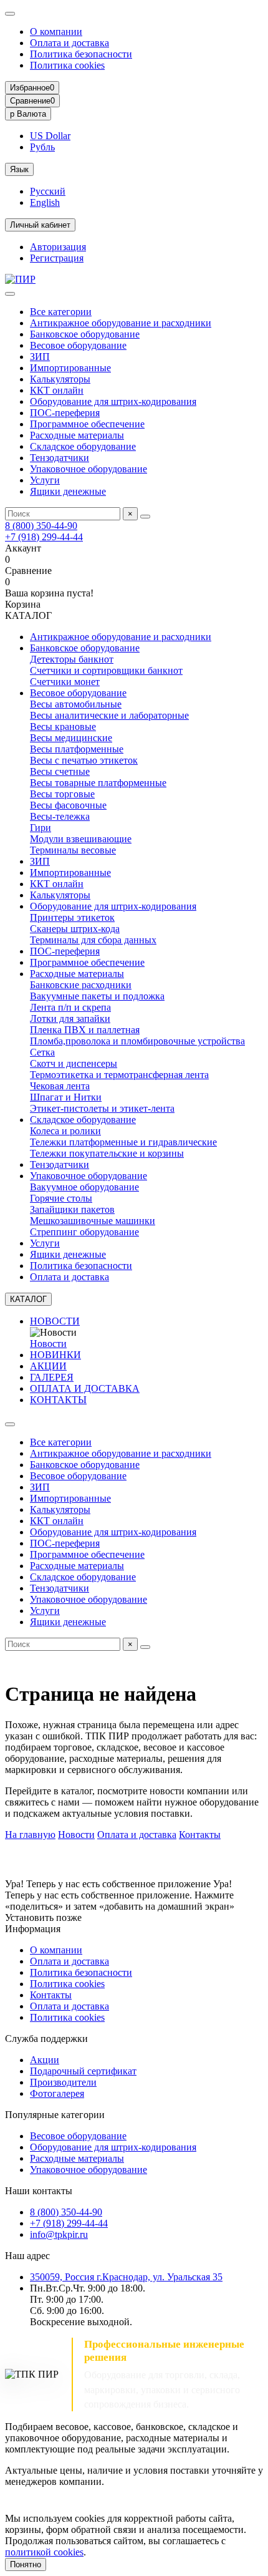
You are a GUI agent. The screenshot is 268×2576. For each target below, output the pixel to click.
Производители (63, 2082)
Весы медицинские (71, 738)
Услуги (45, 480)
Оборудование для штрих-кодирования (113, 401)
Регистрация (57, 258)
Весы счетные (60, 771)
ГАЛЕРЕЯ (52, 1377)
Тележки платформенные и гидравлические (123, 1142)
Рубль (42, 147)
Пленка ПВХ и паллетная (85, 1030)
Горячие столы (61, 1198)
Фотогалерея (57, 2093)
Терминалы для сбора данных (93, 940)
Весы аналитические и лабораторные (109, 715)
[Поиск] (145, 517)
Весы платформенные (77, 749)
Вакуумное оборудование (84, 1187)
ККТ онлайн (57, 390)
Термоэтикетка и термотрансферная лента (119, 1075)
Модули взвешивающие (81, 839)
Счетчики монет (65, 682)
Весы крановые (63, 727)
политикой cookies (44, 2552)
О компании (56, 32)
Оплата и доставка (69, 43)
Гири (41, 828)
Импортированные (70, 368)
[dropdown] (10, 14)
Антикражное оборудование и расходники (121, 323)
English (45, 202)
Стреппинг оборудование (84, 1232)
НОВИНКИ (55, 1355)
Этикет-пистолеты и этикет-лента (102, 1108)
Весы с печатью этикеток (84, 760)
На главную (30, 1835)
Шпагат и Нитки (66, 1097)
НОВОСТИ (55, 1321)
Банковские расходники (81, 985)
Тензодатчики (60, 458)
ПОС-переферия (65, 413)
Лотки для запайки (70, 1018)
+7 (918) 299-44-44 (44, 537)
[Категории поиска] (10, 294)
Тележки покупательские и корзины (107, 1153)
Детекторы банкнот (72, 659)
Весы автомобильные (76, 704)
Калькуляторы (60, 379)
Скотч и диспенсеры (74, 1063)
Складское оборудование (83, 446)
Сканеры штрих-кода (75, 929)
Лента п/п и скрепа (70, 1007)
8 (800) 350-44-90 (41, 526)
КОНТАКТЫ (58, 1400)
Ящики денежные (68, 491)
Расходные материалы (77, 435)
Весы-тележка (60, 816)
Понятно (26, 2564)
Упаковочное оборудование (89, 469)
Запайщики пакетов (72, 1209)
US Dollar (50, 136)
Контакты (200, 1835)
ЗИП (40, 357)
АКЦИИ (48, 1366)
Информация (33, 1929)
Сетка (42, 1052)
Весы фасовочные (68, 805)
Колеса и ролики (65, 1131)
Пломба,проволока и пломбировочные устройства (137, 1041)
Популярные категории (55, 2115)
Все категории (61, 312)
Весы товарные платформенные (98, 783)
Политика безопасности (81, 54)
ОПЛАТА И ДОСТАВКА (85, 1388)
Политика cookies (67, 65)
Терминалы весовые (73, 850)
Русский (48, 191)
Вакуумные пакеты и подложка (97, 996)
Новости (48, 1344)
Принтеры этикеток (72, 917)
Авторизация (58, 247)
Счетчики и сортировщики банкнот (106, 670)
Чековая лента (60, 1086)
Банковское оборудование (85, 334)
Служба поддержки (46, 2039)
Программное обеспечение (87, 424)
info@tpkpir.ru (59, 2234)
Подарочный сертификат (83, 2071)
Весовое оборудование (78, 345)
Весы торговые (62, 794)
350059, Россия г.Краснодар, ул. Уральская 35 (126, 2277)
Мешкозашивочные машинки (93, 1221)
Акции (45, 2060)
